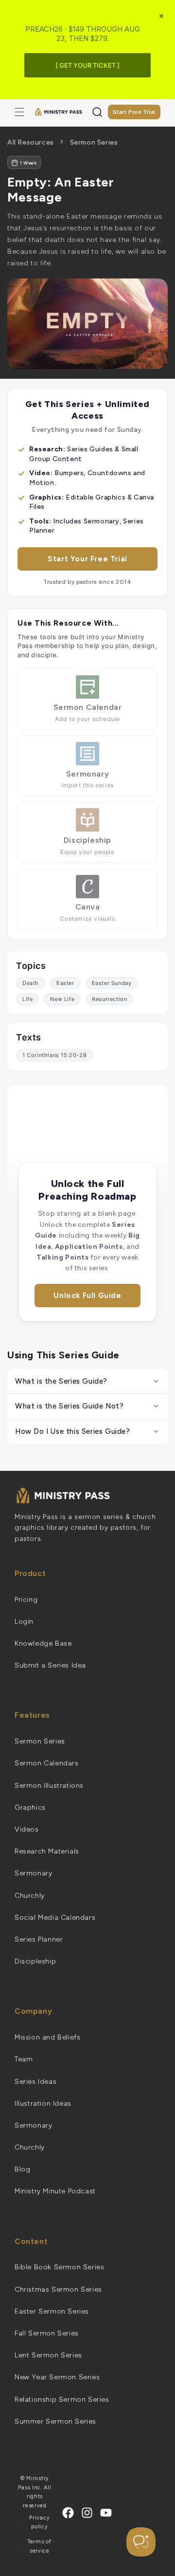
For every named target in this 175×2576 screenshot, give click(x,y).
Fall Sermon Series (47, 2333)
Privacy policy (39, 2522)
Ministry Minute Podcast (55, 2191)
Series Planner (39, 1939)
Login (24, 1622)
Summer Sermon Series (55, 2421)
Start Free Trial (134, 112)
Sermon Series (94, 142)
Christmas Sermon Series (58, 2289)
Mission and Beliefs (47, 2037)
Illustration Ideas (43, 2103)
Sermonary (33, 1873)
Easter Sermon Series (52, 2311)
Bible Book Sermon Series (59, 2267)
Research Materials (47, 1851)
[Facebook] (68, 2513)
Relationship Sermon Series (62, 2400)
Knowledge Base (43, 1643)
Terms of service (40, 2546)
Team (24, 2059)
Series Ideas (35, 2082)
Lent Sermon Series (48, 2355)
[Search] (97, 112)
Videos (27, 1829)
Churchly (30, 1896)
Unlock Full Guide (87, 1296)
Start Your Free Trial (87, 559)
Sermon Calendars (47, 1763)
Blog (22, 2169)
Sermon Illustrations (49, 1786)
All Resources (31, 142)
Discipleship (35, 1961)
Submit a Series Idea (50, 1665)
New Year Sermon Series (57, 2377)
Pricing (26, 1600)
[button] (19, 112)
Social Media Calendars (55, 1918)
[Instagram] (87, 2513)
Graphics (30, 1807)
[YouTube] (106, 2513)
